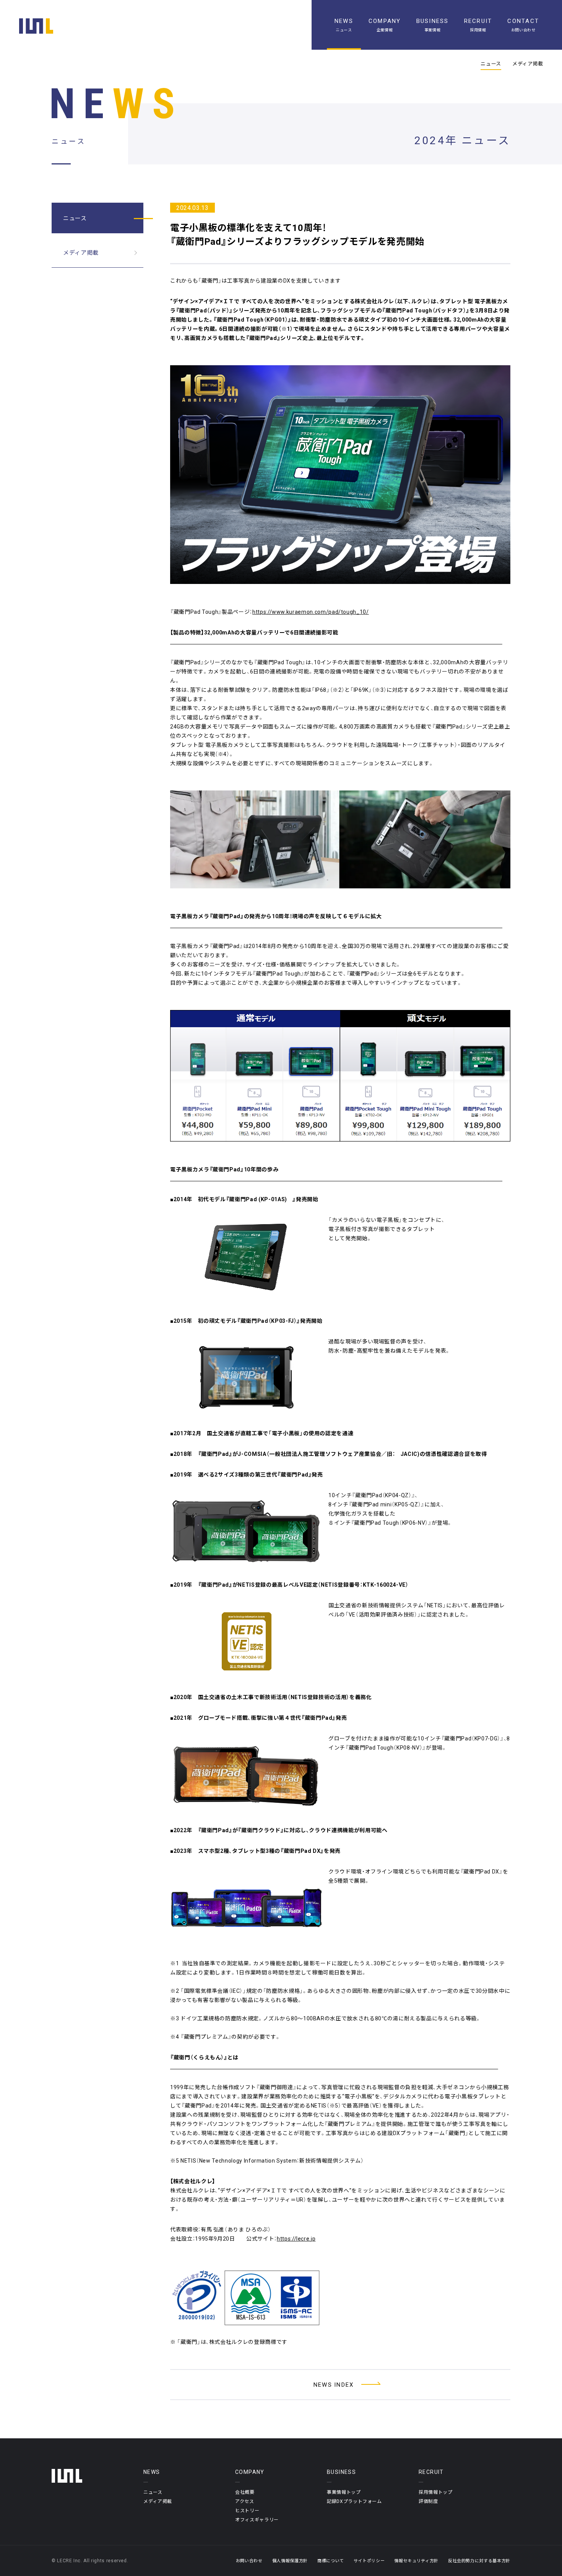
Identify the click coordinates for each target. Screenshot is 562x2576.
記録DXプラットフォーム (354, 2501)
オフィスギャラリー (257, 2519)
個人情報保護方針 (290, 2561)
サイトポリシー (369, 2561)
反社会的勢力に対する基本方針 (479, 2561)
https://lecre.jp (296, 2238)
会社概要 (245, 2492)
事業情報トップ (344, 2492)
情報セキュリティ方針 (416, 2561)
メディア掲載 (528, 63)
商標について (331, 2561)
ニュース (491, 63)
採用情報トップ (436, 2492)
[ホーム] (36, 26)
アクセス (245, 2501)
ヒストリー (247, 2510)
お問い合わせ (249, 2561)
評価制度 (428, 2501)
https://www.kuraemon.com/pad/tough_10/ (311, 611)
